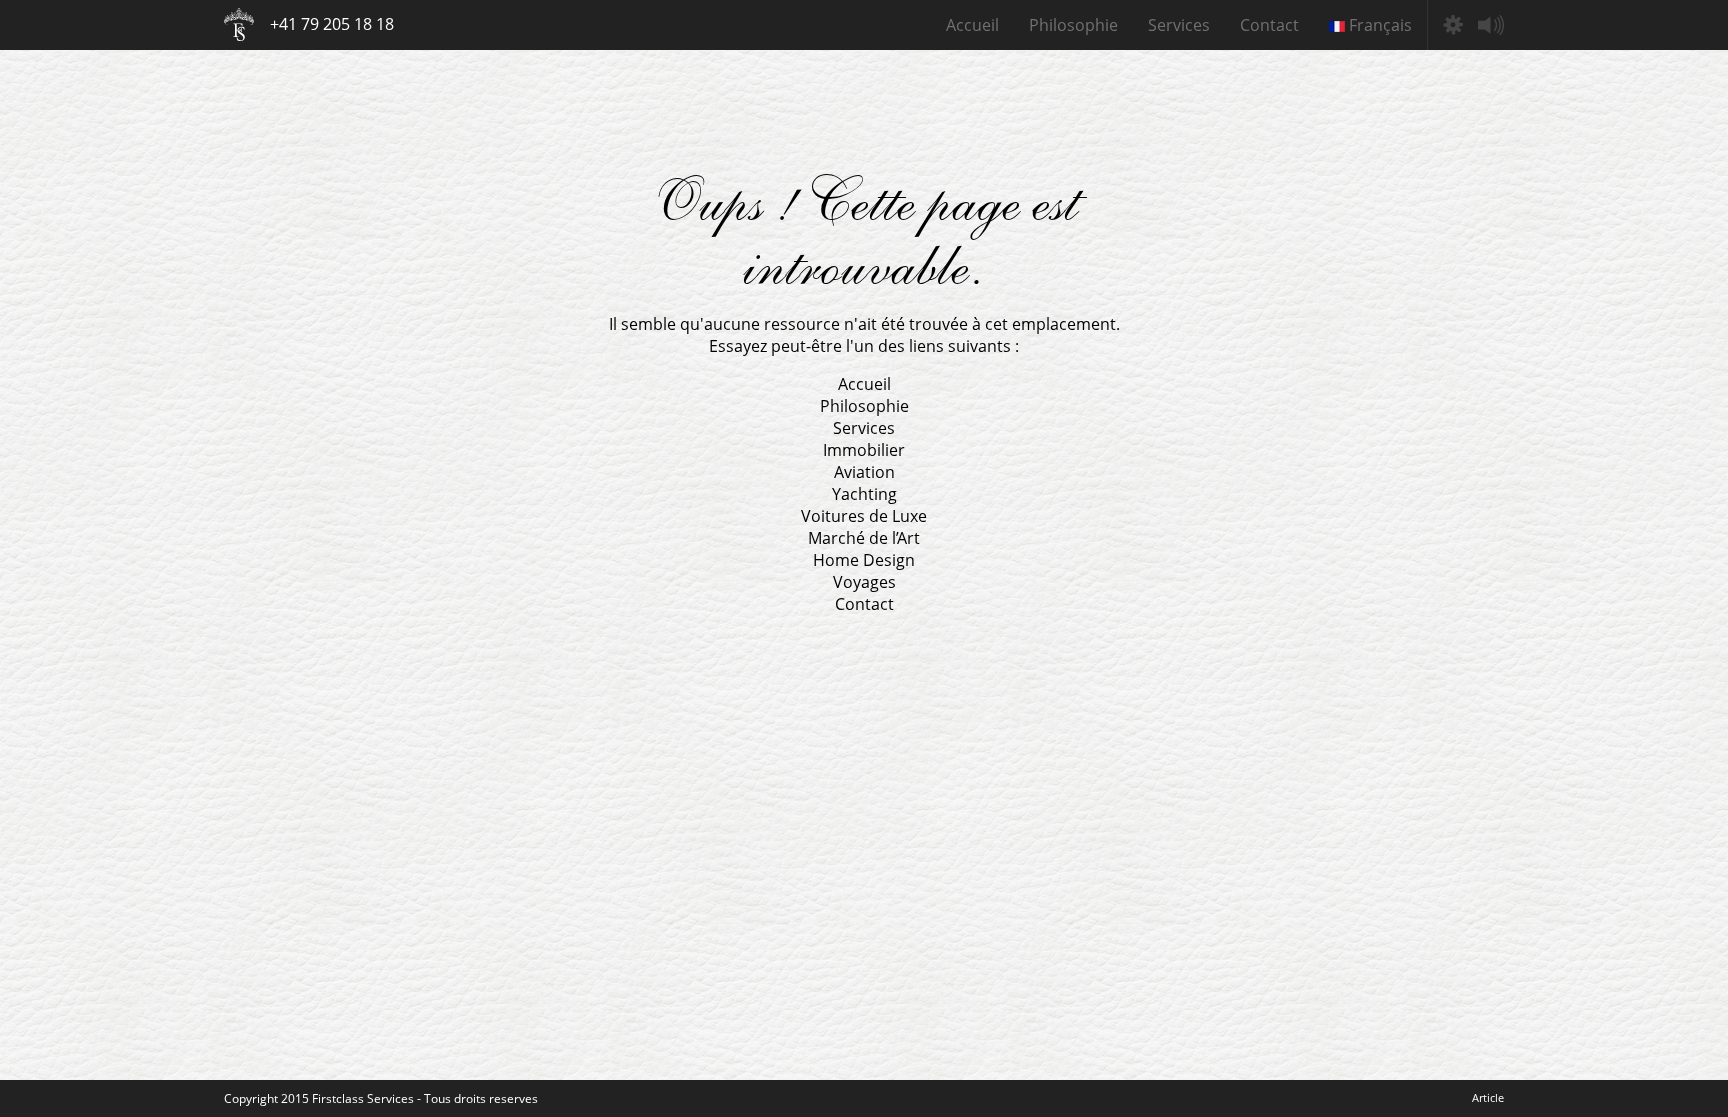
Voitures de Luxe (864, 516)
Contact (1269, 25)
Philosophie (1073, 25)
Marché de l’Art (864, 538)
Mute (1491, 25)
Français (1378, 25)
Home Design (864, 560)
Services (1179, 25)
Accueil (972, 25)
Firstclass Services (239, 24)
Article (1488, 1097)
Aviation (864, 472)
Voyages (864, 582)
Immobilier (864, 450)
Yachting (864, 494)
